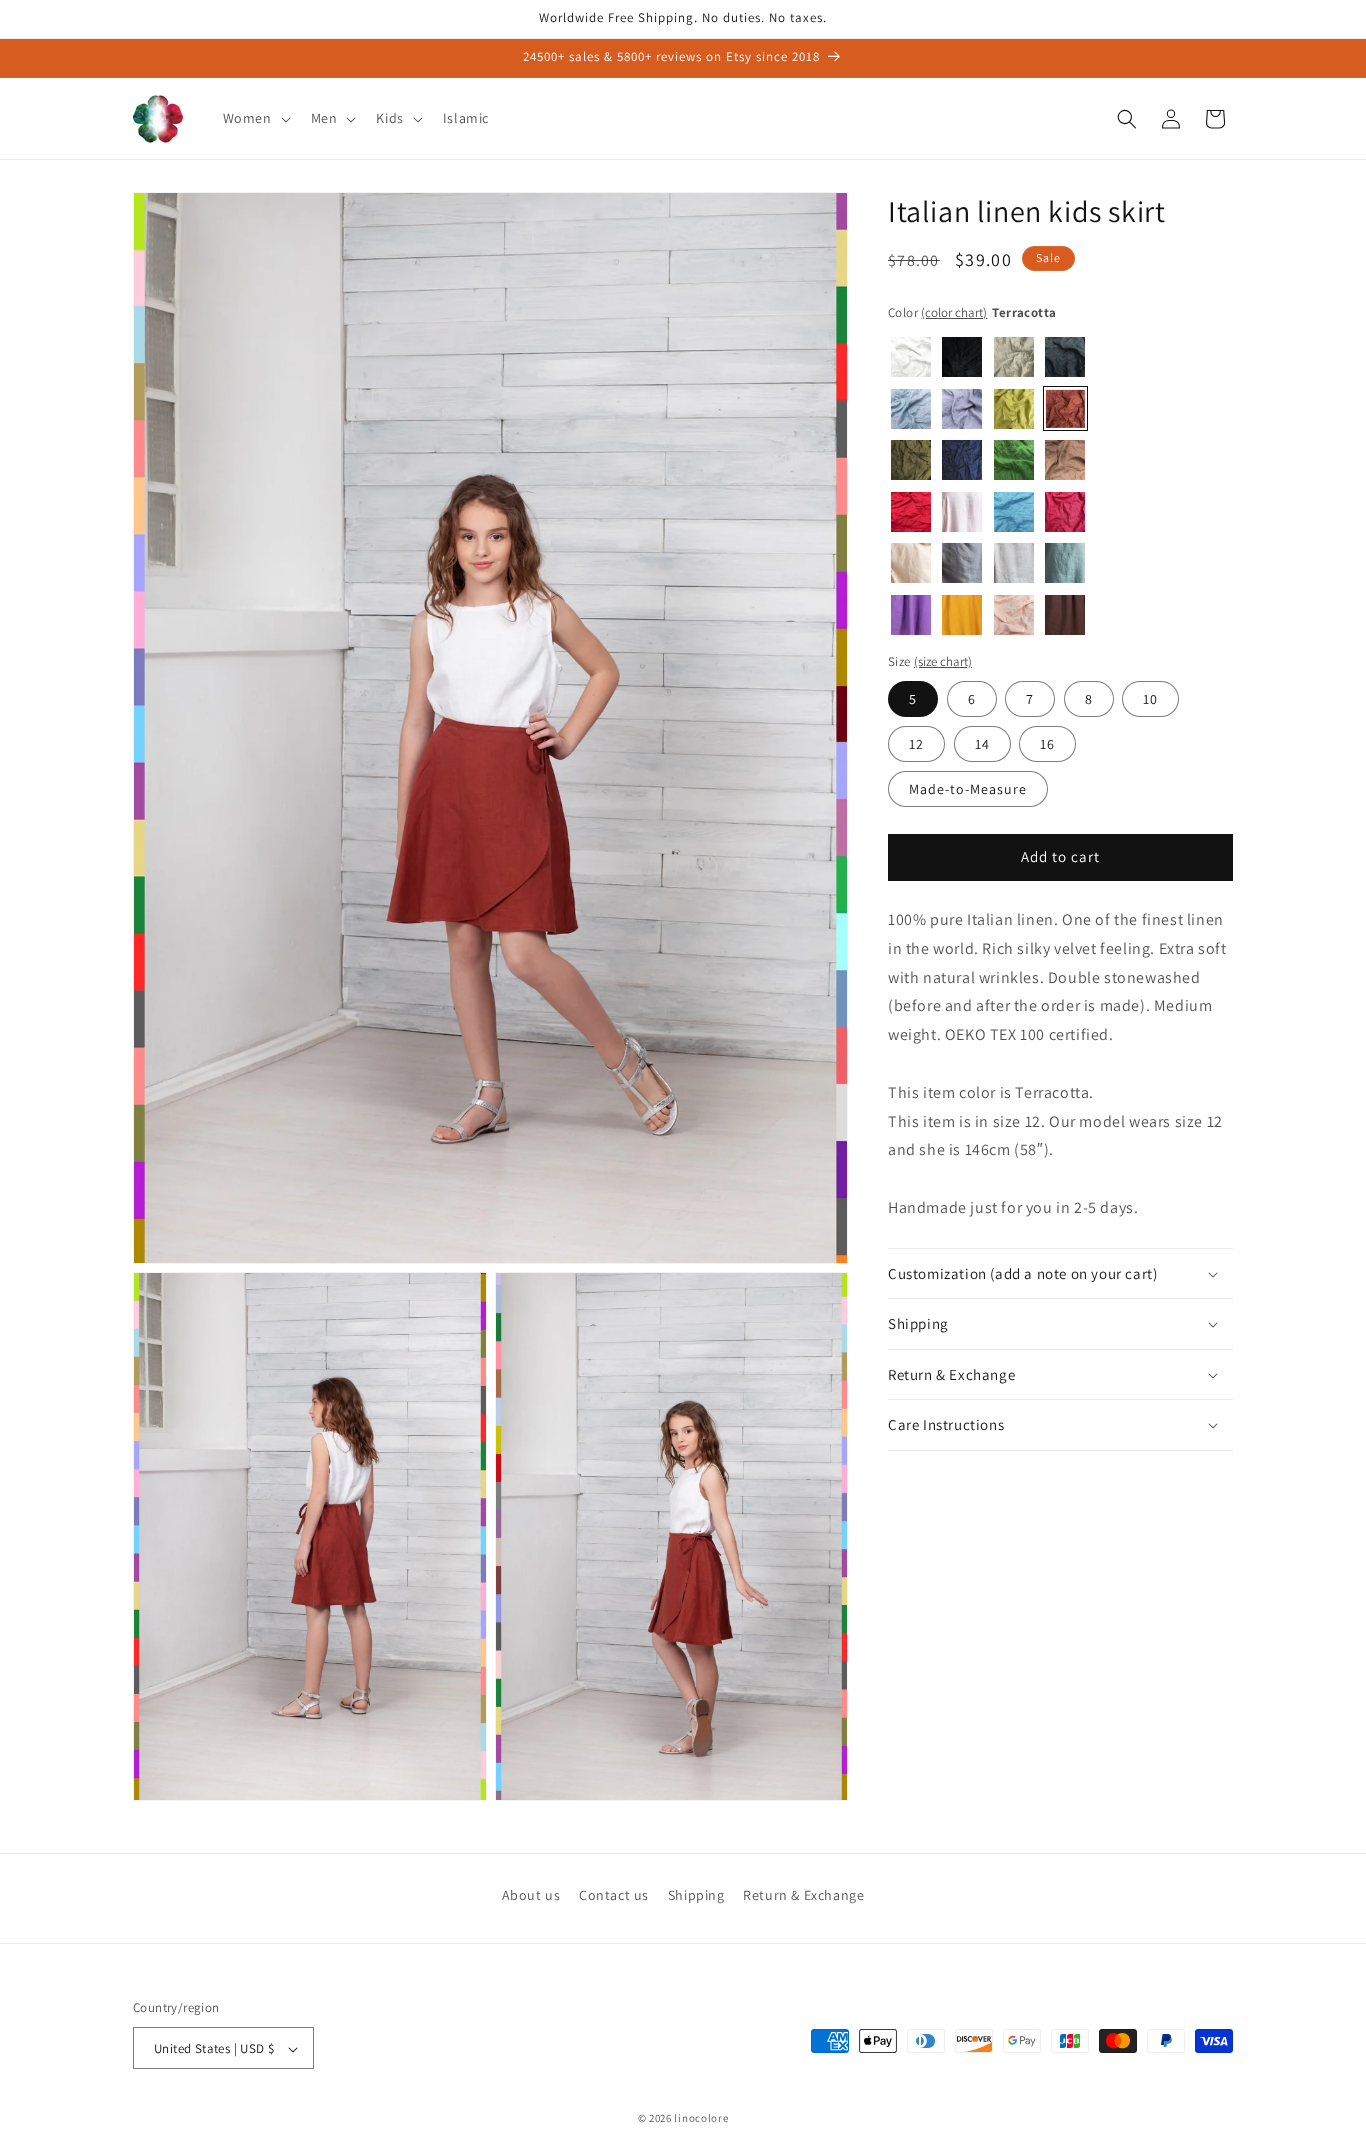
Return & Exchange (803, 1895)
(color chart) (954, 312)
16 (1047, 744)
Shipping (696, 1895)
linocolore (701, 2119)
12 (916, 744)
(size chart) (943, 662)
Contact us (614, 1895)
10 (1150, 699)
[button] (255, 118)
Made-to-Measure (968, 789)
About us (531, 1895)
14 (982, 744)
